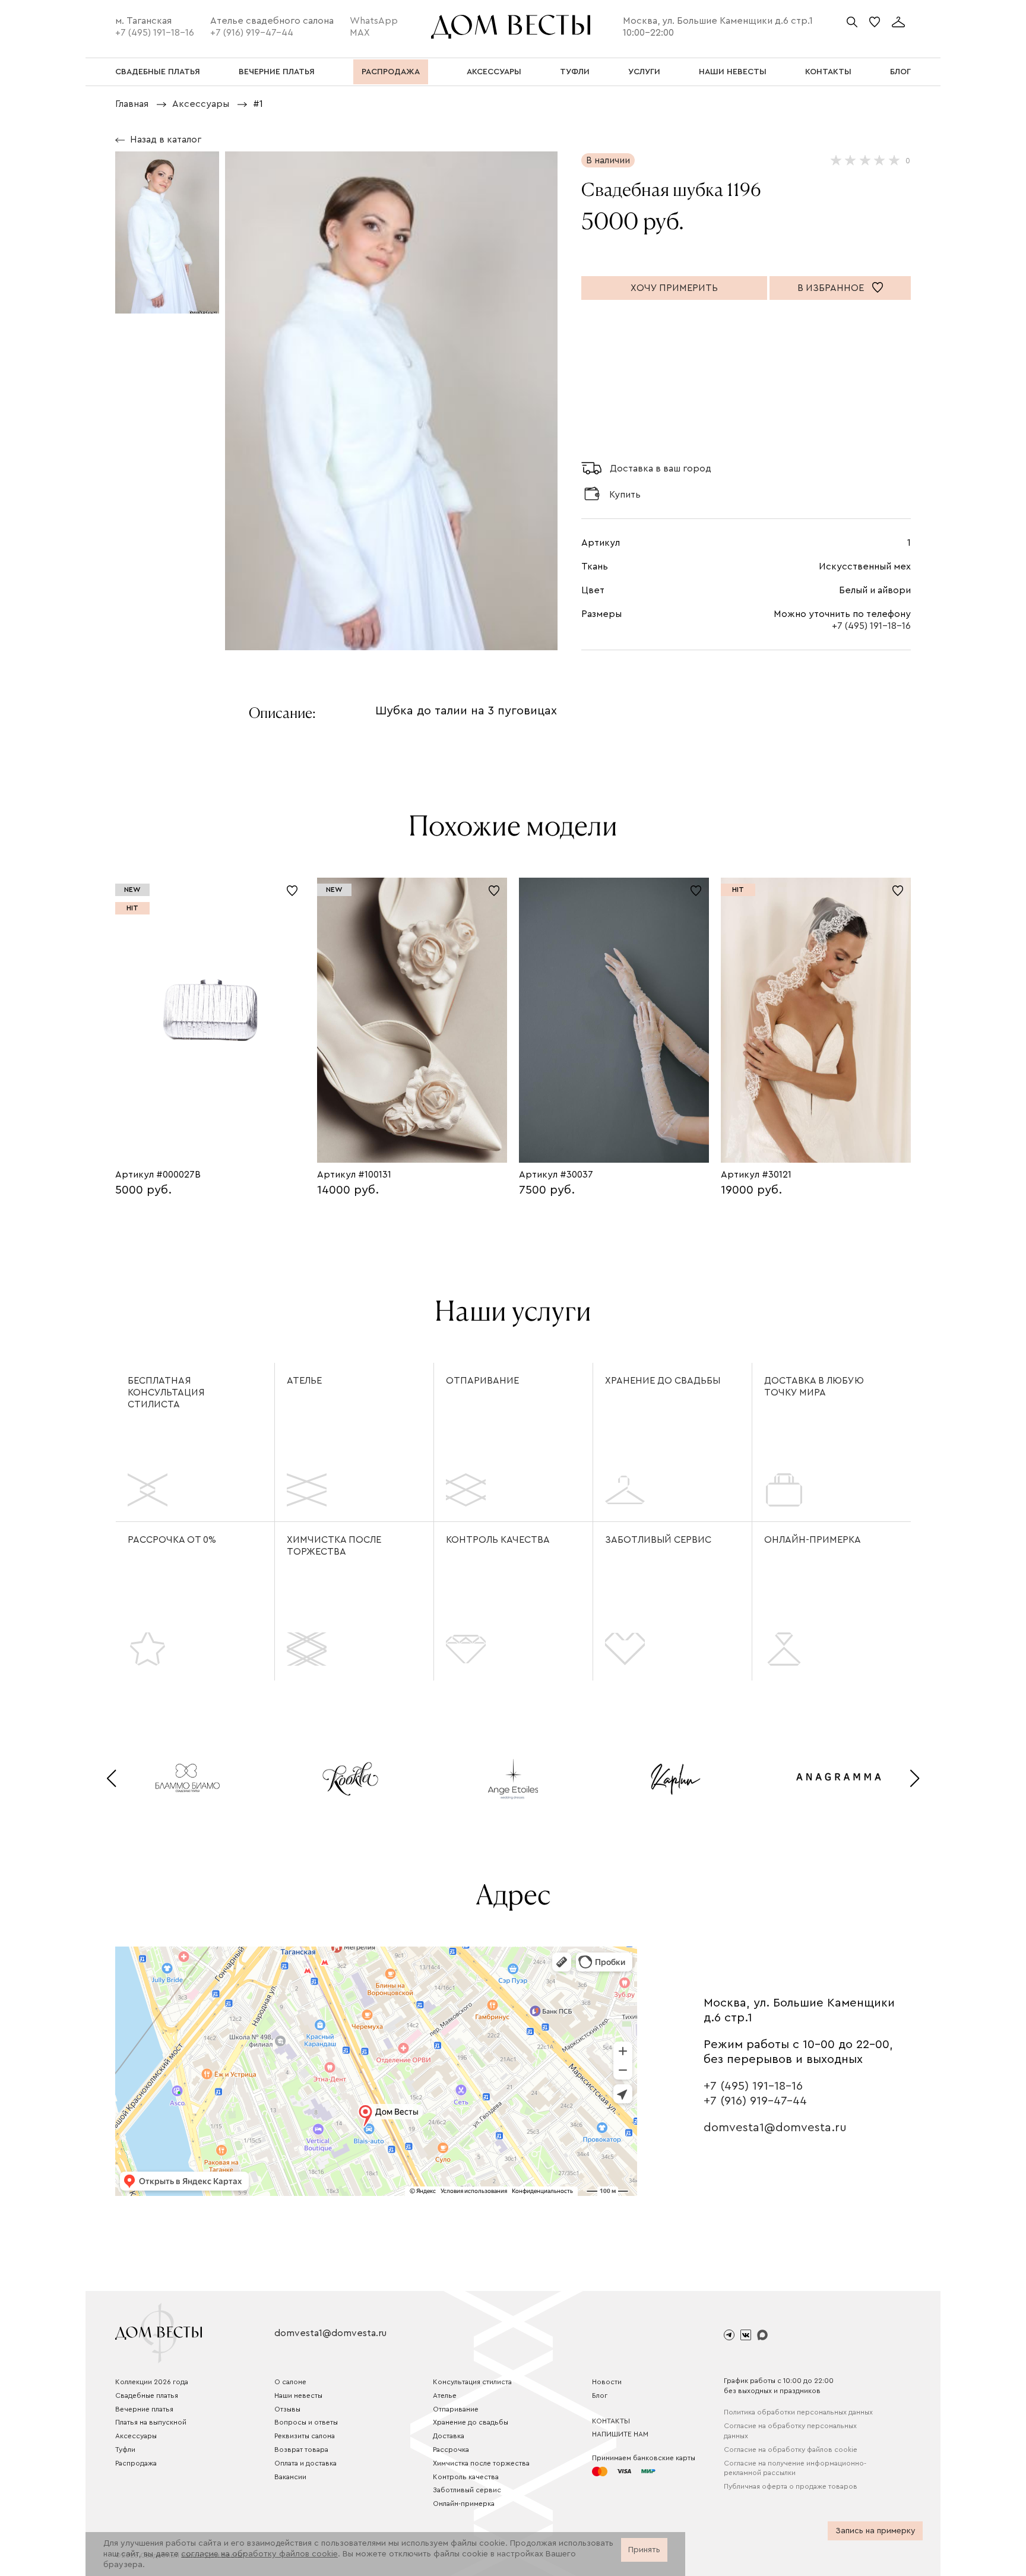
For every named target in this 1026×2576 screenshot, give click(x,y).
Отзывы (287, 2409)
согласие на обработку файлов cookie (259, 2554)
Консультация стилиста (472, 2382)
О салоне (290, 2382)
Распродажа (136, 2463)
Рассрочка (451, 2450)
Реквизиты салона (305, 2436)
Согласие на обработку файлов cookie (791, 2450)
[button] (111, 1778)
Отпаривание (482, 1381)
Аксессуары (136, 2436)
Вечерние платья (144, 2409)
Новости (607, 2382)
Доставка (449, 2436)
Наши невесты (298, 2395)
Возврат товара (301, 2450)
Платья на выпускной (151, 2422)
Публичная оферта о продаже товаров (791, 2486)
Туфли (125, 2450)
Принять (644, 2550)
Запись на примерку (875, 2531)
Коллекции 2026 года (152, 2382)
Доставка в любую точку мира (814, 1387)
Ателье (304, 1381)
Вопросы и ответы (306, 2422)
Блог (600, 2395)
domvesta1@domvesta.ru (775, 2128)
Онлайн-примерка (813, 1540)
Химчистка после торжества (334, 1546)
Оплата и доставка (305, 2463)
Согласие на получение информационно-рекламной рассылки (795, 2468)
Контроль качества (498, 1540)
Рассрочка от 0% (172, 1540)
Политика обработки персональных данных (798, 2412)
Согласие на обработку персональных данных (790, 2431)
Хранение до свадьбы (663, 1381)
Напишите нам (620, 2434)
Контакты (611, 2421)
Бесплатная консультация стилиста (166, 1393)
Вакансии (290, 2477)
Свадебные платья (147, 2395)
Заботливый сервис (658, 1540)
